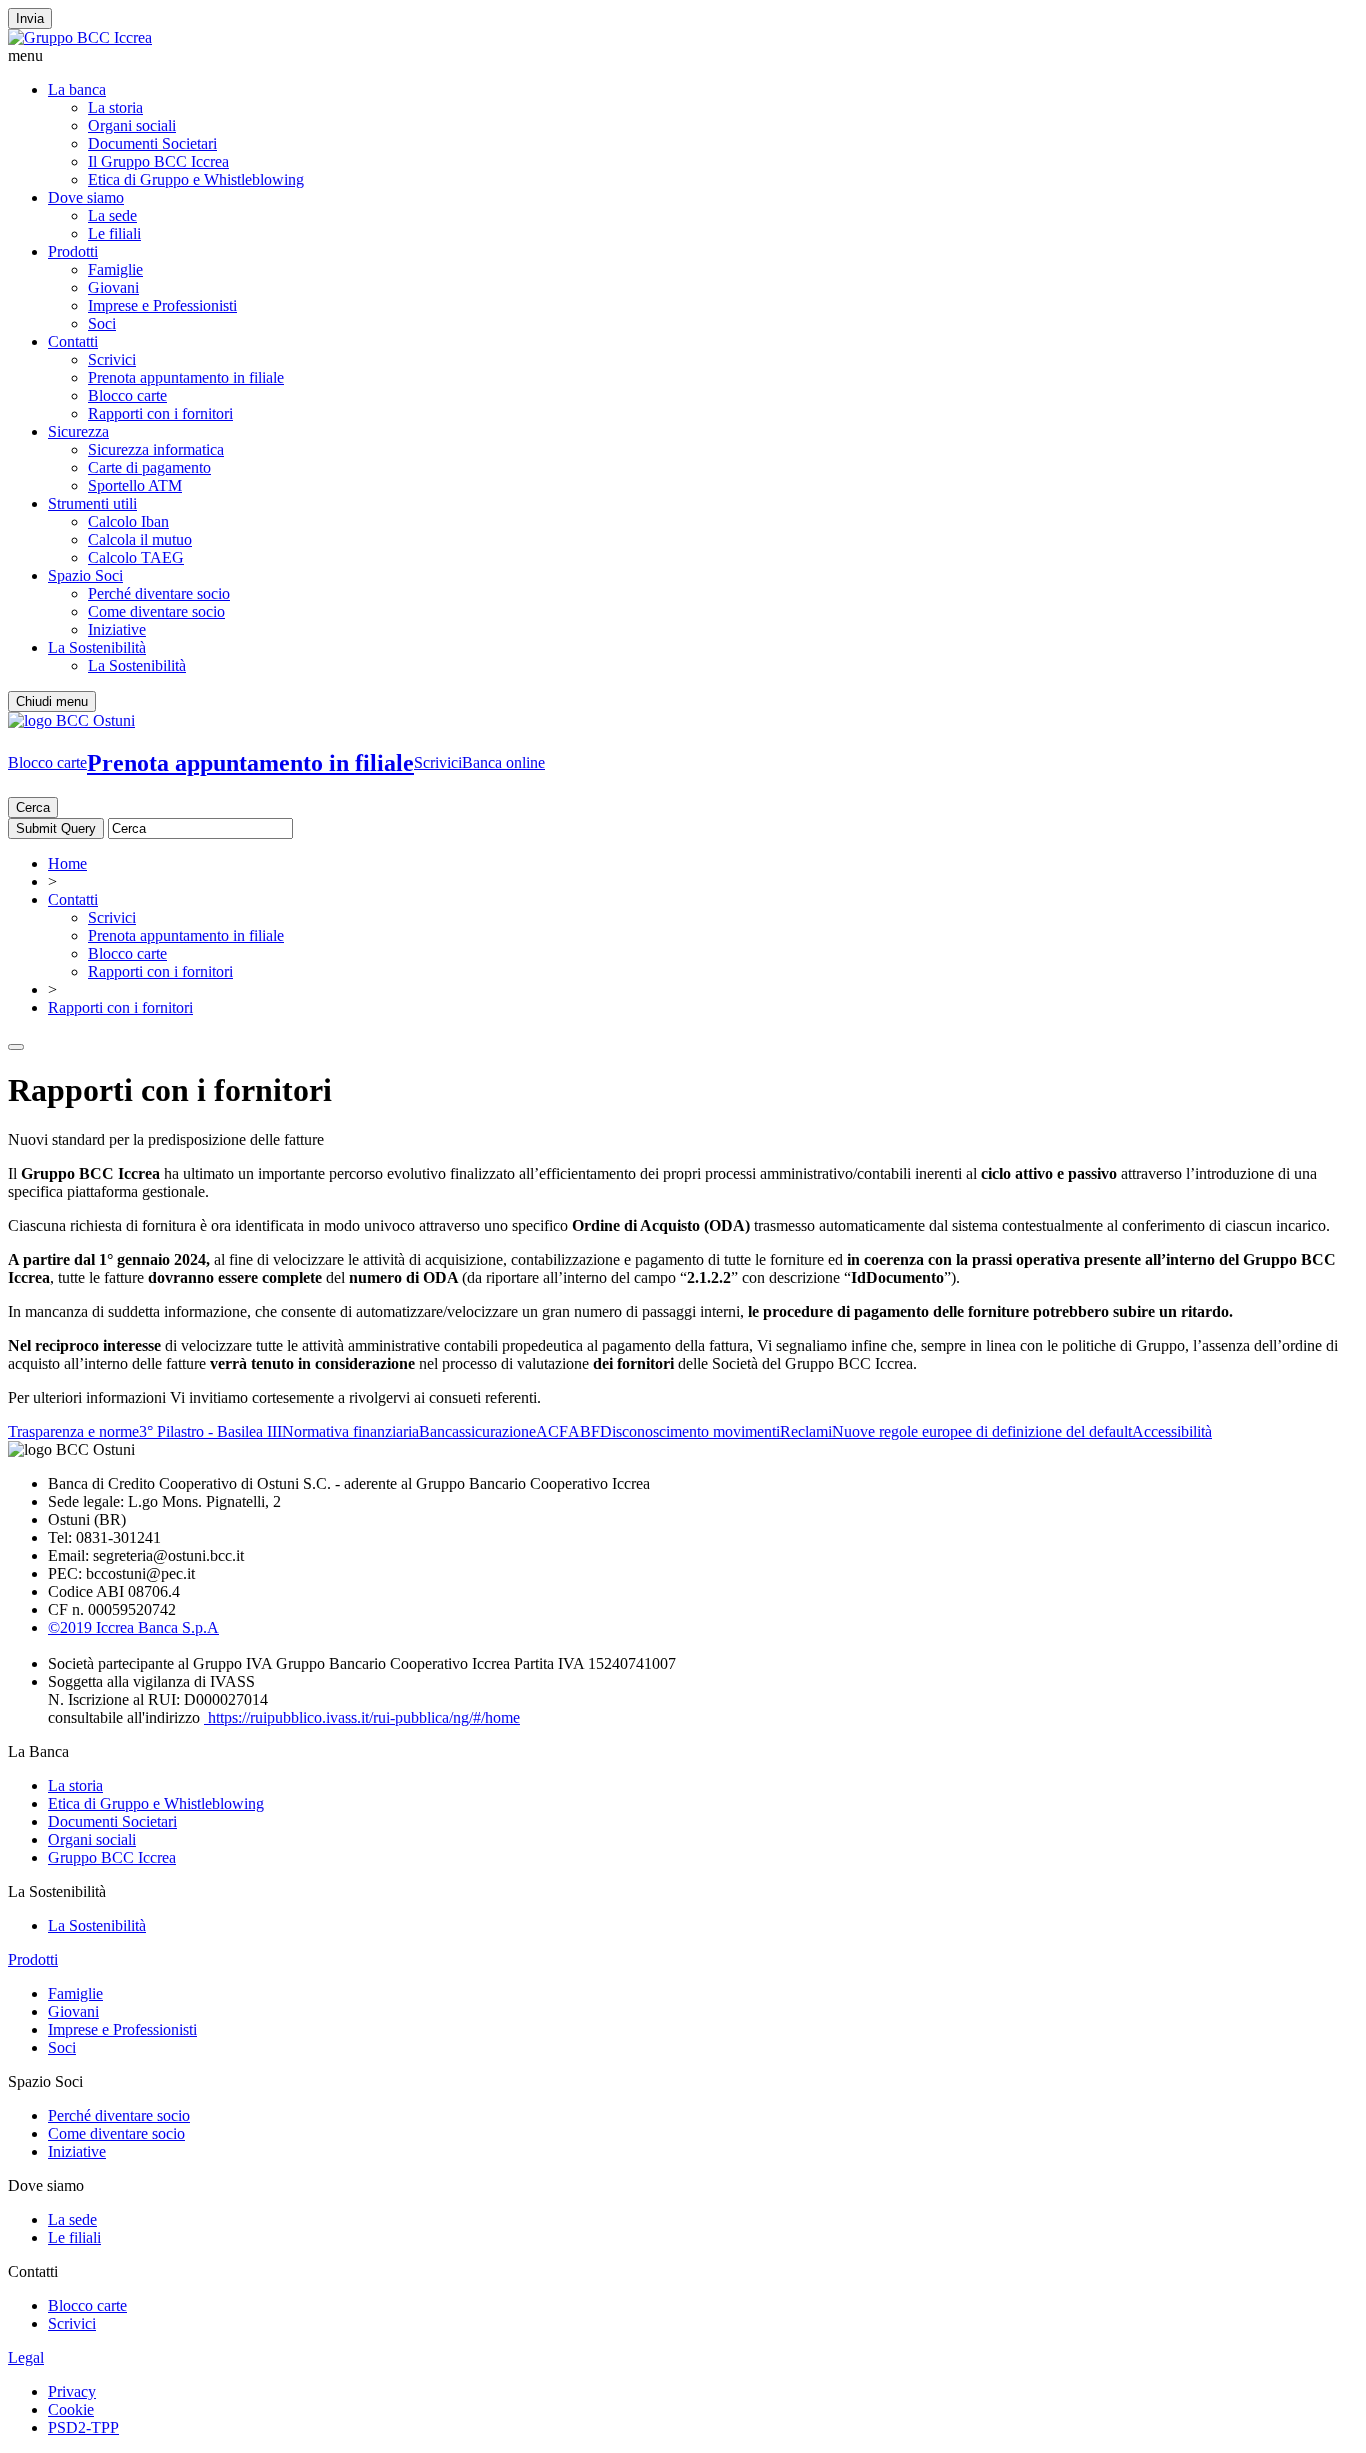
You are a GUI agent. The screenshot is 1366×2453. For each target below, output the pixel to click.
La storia (115, 107)
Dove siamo (86, 197)
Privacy (72, 2391)
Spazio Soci (85, 575)
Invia (30, 18)
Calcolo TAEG (136, 557)
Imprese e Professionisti (162, 305)
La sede (112, 215)
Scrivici (112, 359)
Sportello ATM (135, 485)
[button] (683, 56)
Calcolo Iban (128, 521)
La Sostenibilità (97, 647)
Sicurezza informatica (156, 449)
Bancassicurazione (477, 1431)
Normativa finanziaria (350, 1431)
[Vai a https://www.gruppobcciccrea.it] (80, 37)
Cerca (33, 807)
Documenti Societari (152, 143)
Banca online (503, 762)
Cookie (71, 2409)
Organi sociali (132, 125)
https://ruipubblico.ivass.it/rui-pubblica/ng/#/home (362, 1717)
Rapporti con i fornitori (160, 413)
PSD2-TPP (83, 2427)
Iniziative (117, 629)
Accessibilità (1172, 1431)
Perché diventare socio (159, 593)
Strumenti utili (92, 503)
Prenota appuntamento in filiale (186, 377)
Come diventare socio (156, 611)
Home (67, 863)
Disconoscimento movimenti (690, 1431)
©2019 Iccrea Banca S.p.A (133, 1627)
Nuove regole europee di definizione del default (982, 1431)
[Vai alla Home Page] (71, 720)
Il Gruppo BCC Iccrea (158, 161)
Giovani (113, 287)
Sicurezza (78, 431)
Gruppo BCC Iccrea (112, 1857)
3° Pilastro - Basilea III (210, 1431)
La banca (77, 89)
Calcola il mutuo (140, 539)
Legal (26, 2357)
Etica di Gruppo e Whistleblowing (196, 179)
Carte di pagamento (149, 467)
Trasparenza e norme (73, 1431)
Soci (102, 323)
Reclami (806, 1431)
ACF (552, 1431)
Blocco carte (127, 395)
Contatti (73, 341)
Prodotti (73, 251)
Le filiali (114, 233)
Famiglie (115, 269)
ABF (584, 1431)
